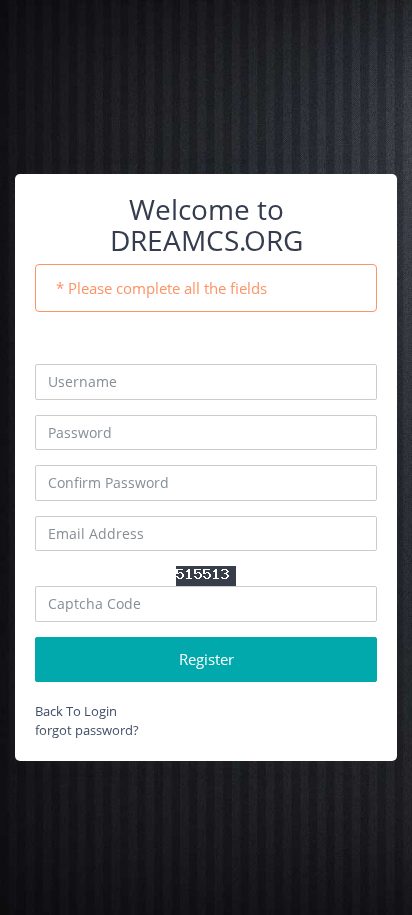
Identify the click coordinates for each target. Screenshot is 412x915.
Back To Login (76, 711)
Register (206, 659)
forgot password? (87, 730)
